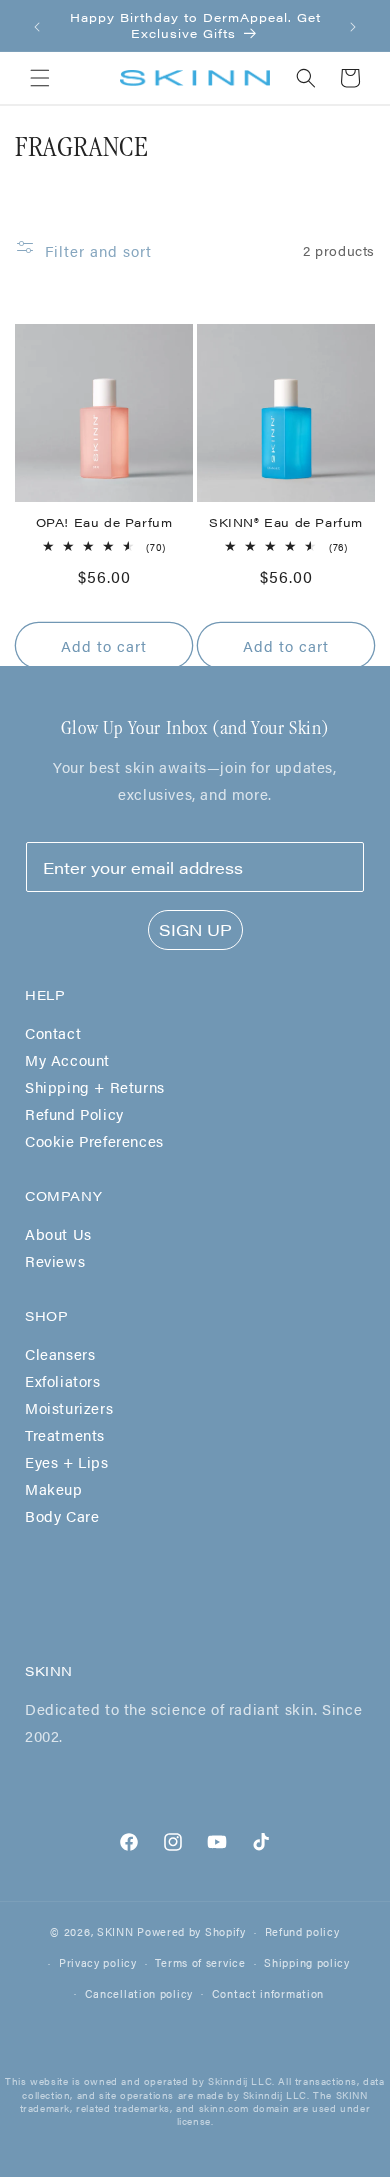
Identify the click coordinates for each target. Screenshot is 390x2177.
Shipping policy (307, 1962)
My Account (67, 1059)
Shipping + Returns (95, 1086)
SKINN (115, 1931)
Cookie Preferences (94, 1140)
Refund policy (302, 1931)
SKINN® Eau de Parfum (286, 523)
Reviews (55, 1260)
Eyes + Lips (67, 1461)
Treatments (65, 1434)
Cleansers (60, 1353)
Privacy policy (98, 1962)
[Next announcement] (353, 26)
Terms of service (200, 1962)
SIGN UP (195, 929)
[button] (40, 78)
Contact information (268, 1993)
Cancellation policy (139, 1993)
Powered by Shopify (191, 1931)
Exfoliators (63, 1380)
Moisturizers (69, 1407)
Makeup (54, 1488)
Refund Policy (74, 1113)
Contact (53, 1032)
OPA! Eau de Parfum (104, 523)
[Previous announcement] (37, 26)
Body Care (62, 1515)
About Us (58, 1233)
